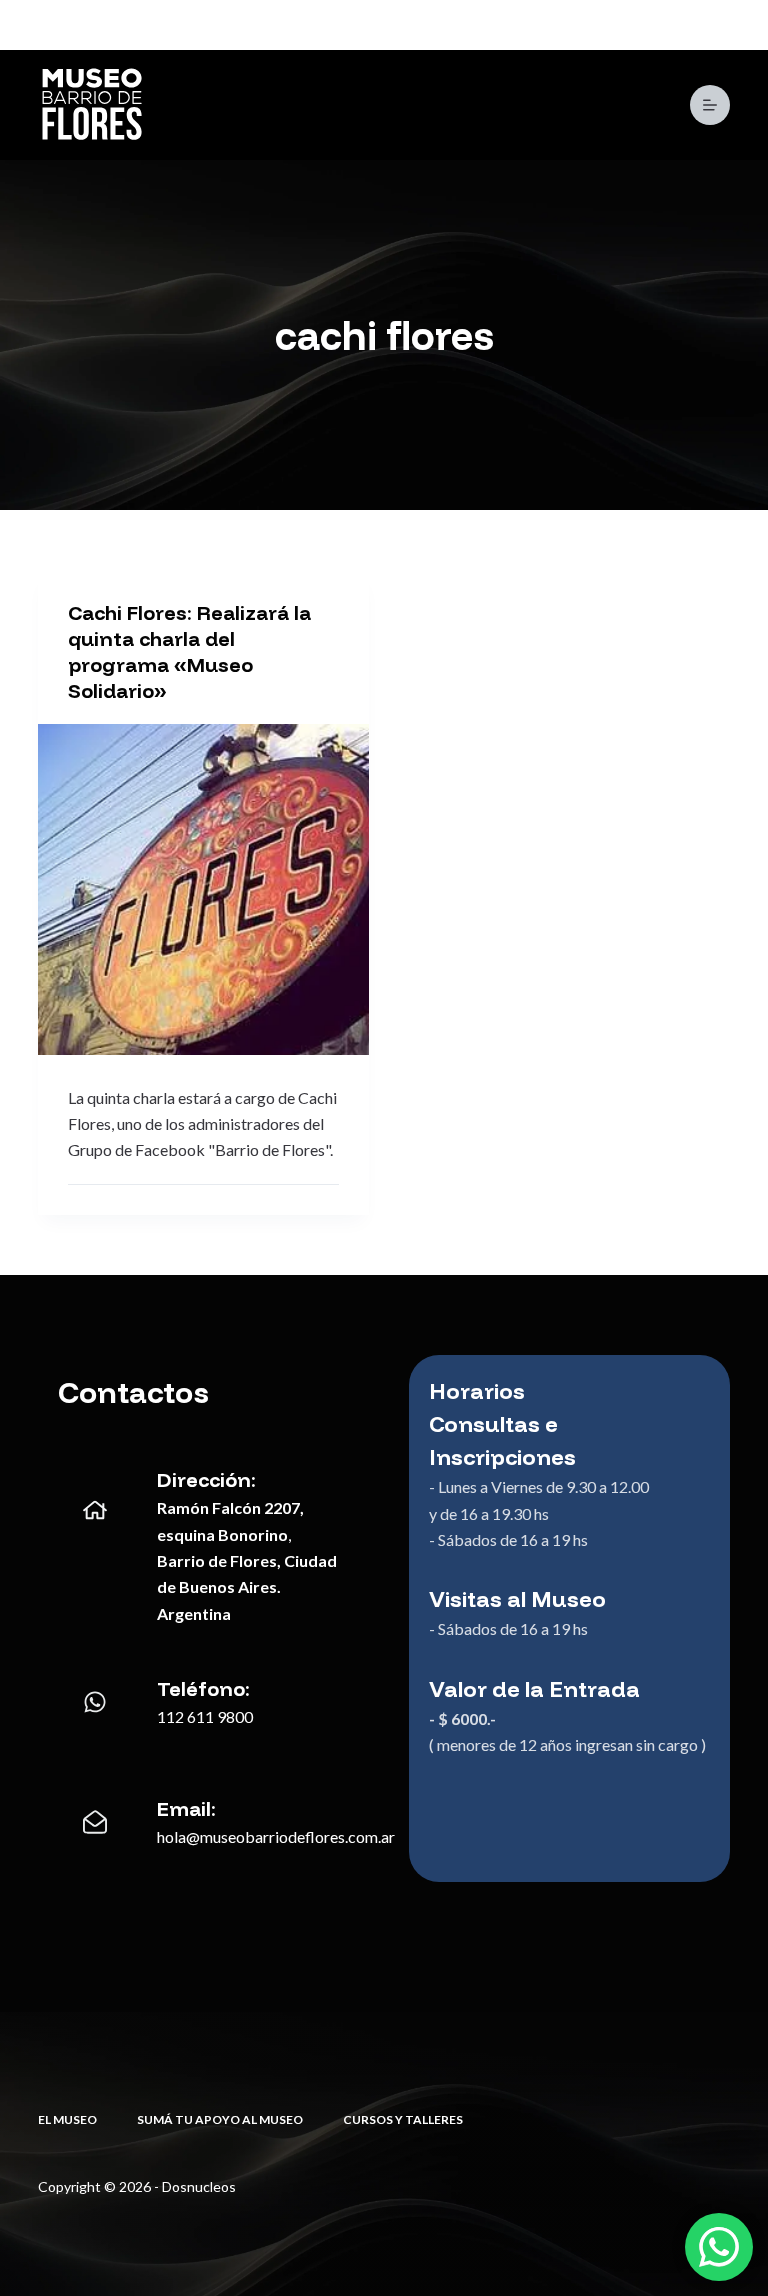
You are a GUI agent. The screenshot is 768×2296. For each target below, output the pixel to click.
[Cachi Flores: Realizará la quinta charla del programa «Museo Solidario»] (203, 889)
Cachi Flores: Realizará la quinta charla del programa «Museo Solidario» (189, 651)
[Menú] (710, 105)
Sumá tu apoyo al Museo (220, 2119)
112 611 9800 (205, 1716)
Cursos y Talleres (403, 2119)
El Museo (67, 2119)
